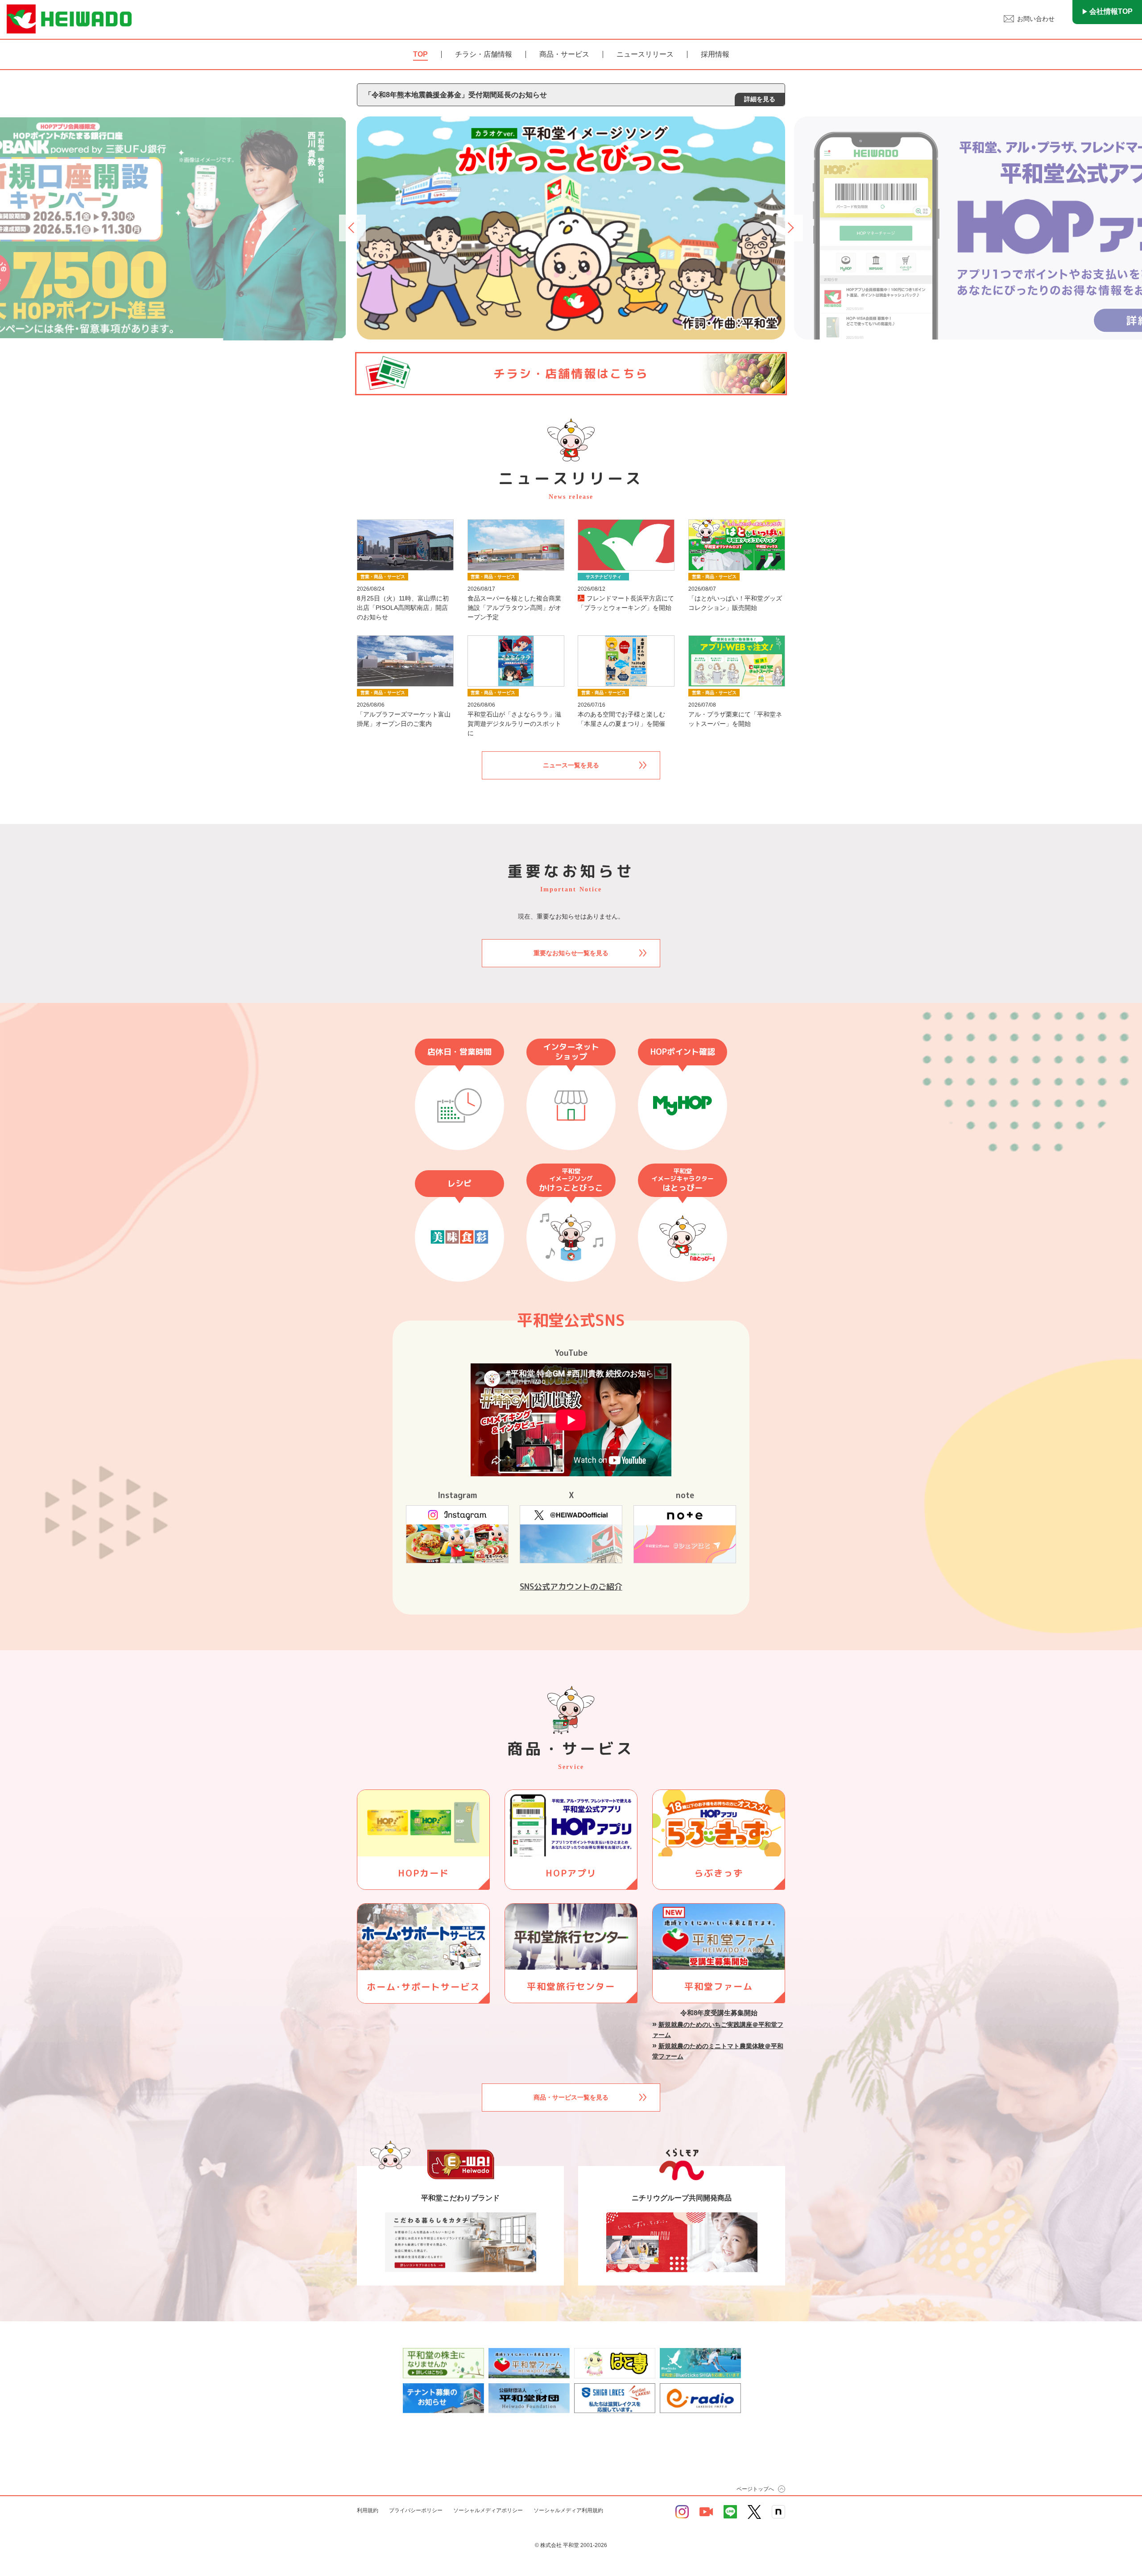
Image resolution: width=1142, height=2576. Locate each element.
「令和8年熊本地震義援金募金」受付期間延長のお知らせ (570, 97)
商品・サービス (564, 54)
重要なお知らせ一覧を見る (571, 953)
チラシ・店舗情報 (484, 54)
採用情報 (715, 54)
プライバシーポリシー (416, 2510)
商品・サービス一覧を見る (571, 2097)
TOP (420, 54)
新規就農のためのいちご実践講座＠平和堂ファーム (718, 2030)
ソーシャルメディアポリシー (488, 2510)
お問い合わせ (1036, 19)
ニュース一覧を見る (571, 765)
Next (790, 228)
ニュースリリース (645, 54)
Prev (353, 228)
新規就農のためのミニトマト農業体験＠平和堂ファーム (718, 2051)
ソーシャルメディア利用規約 (568, 2510)
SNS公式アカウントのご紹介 (571, 1587)
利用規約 (368, 2510)
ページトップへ (755, 2489)
